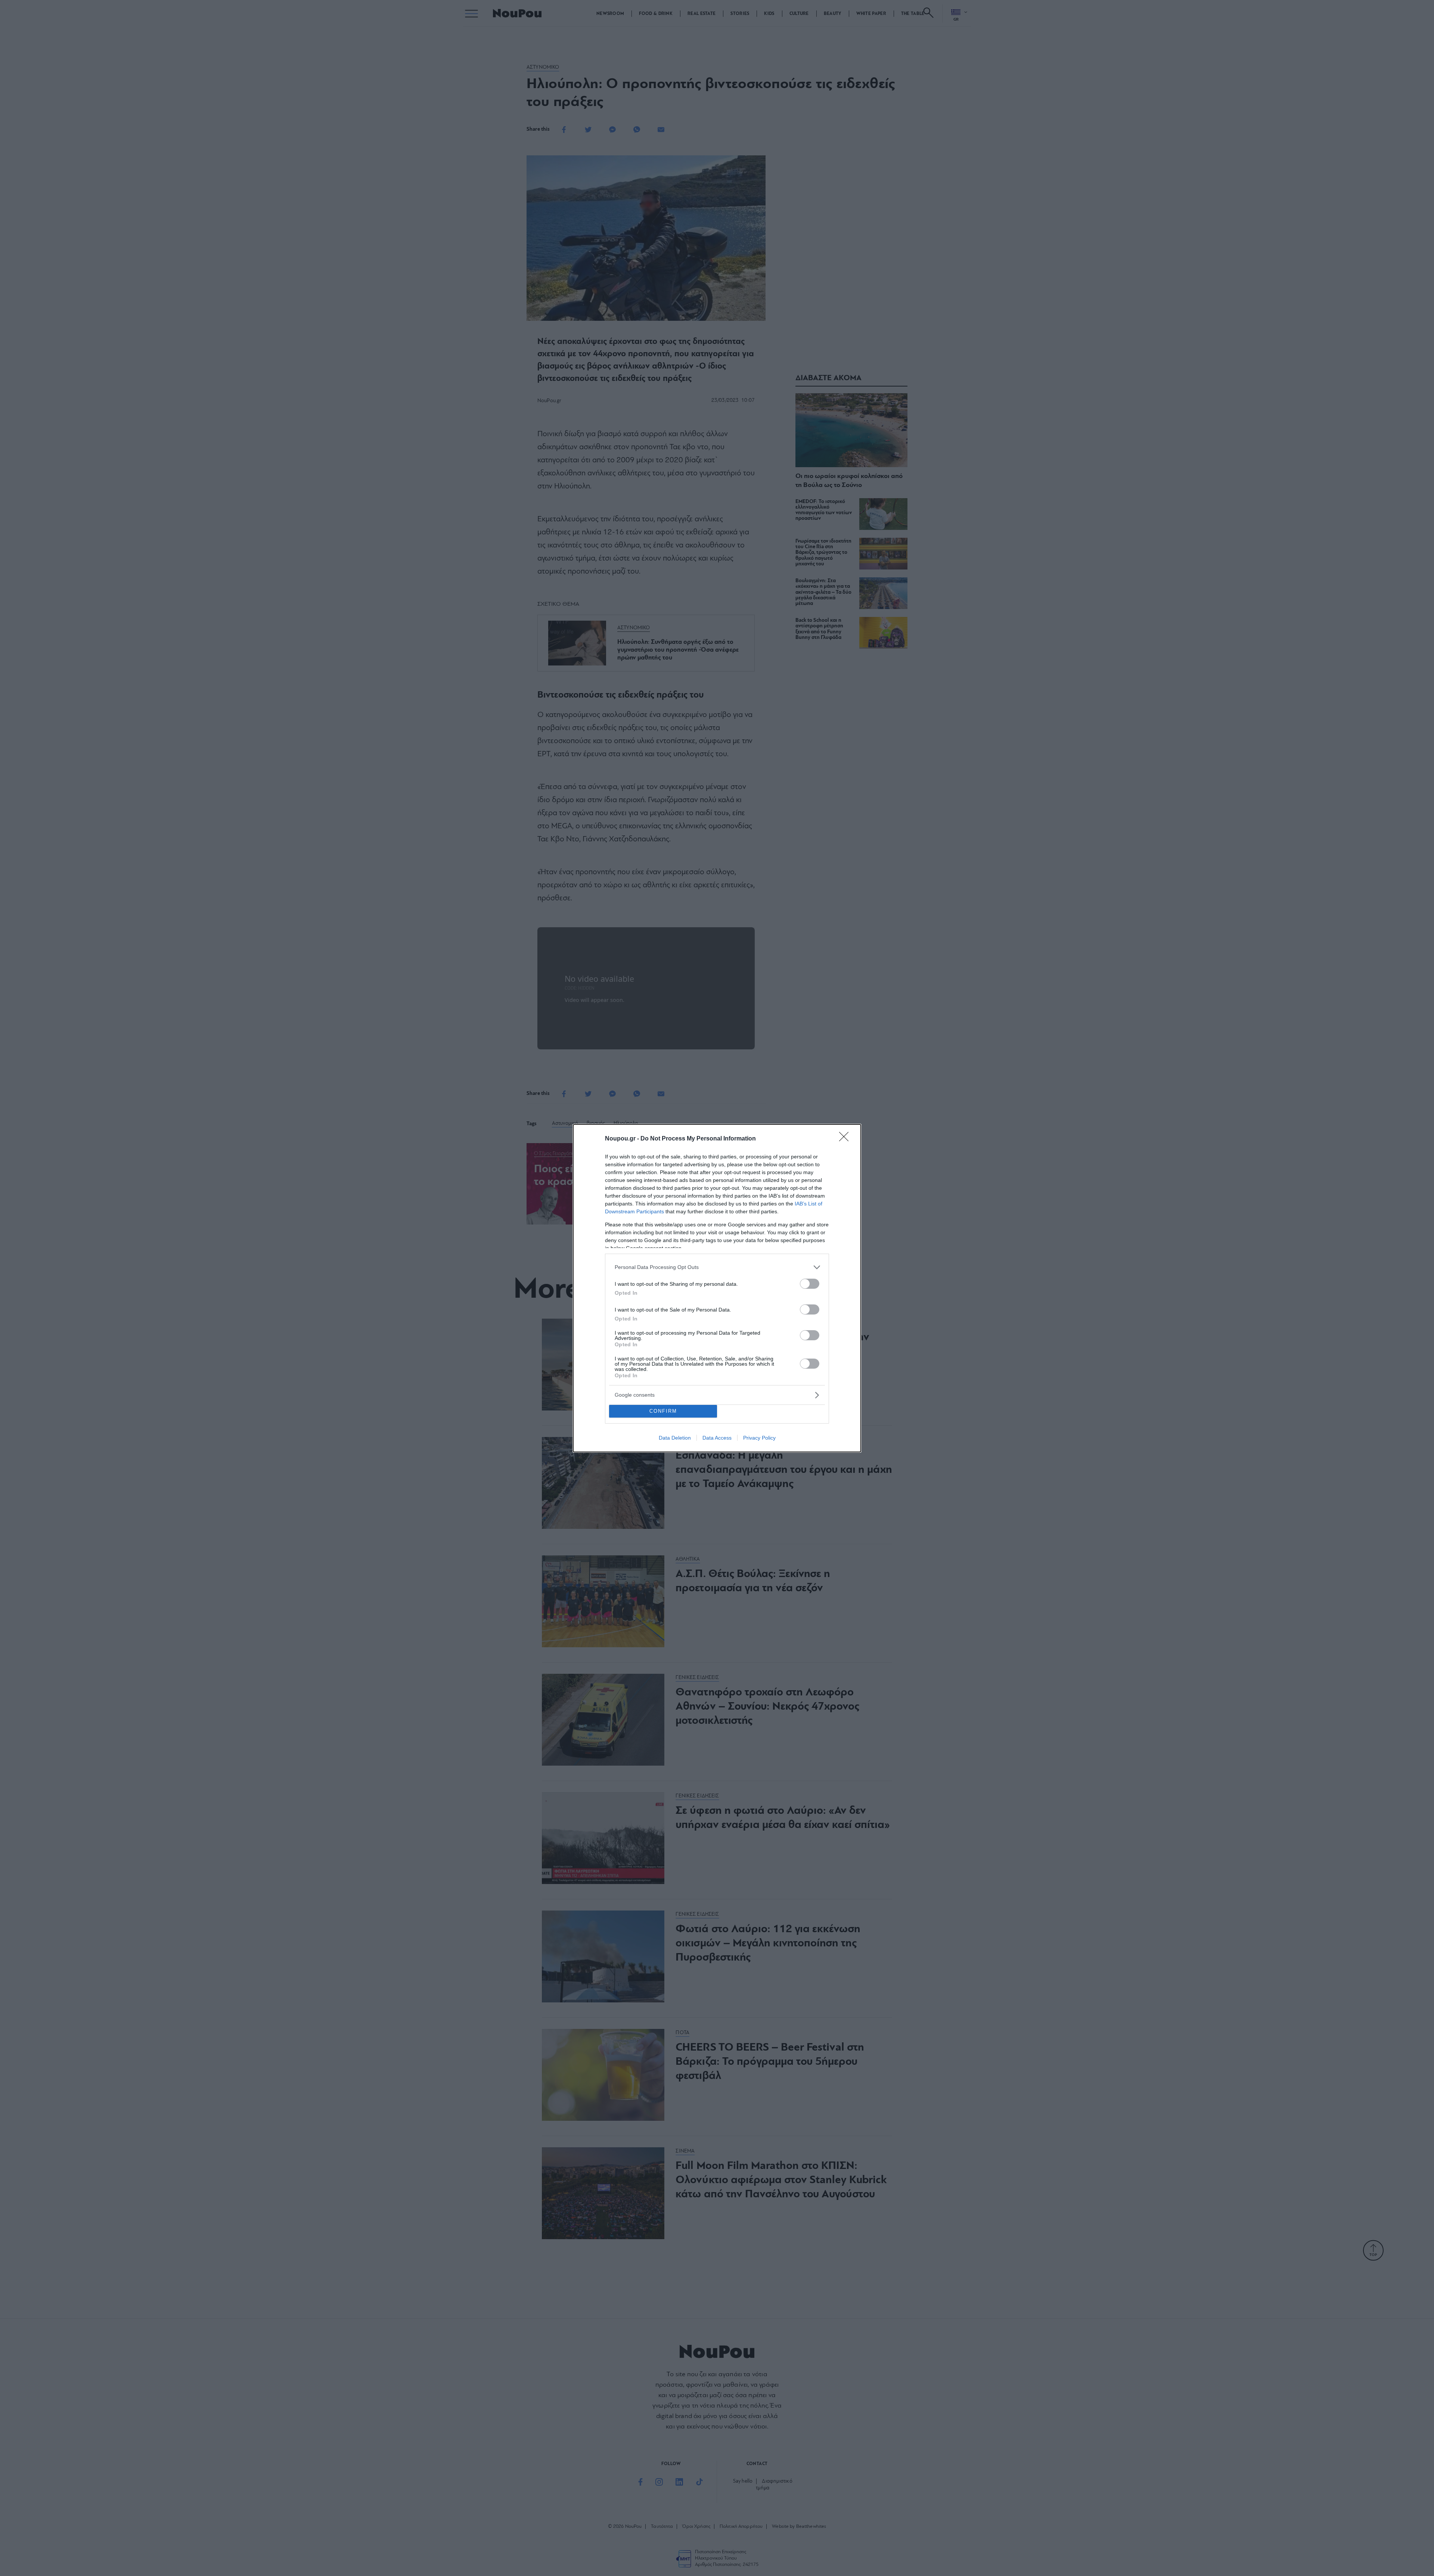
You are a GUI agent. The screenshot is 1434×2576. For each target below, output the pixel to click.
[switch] (810, 1284)
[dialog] (717, 1288)
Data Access (717, 1438)
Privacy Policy (759, 1438)
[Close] (846, 1139)
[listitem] (717, 1267)
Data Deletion (675, 1438)
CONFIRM (663, 1411)
